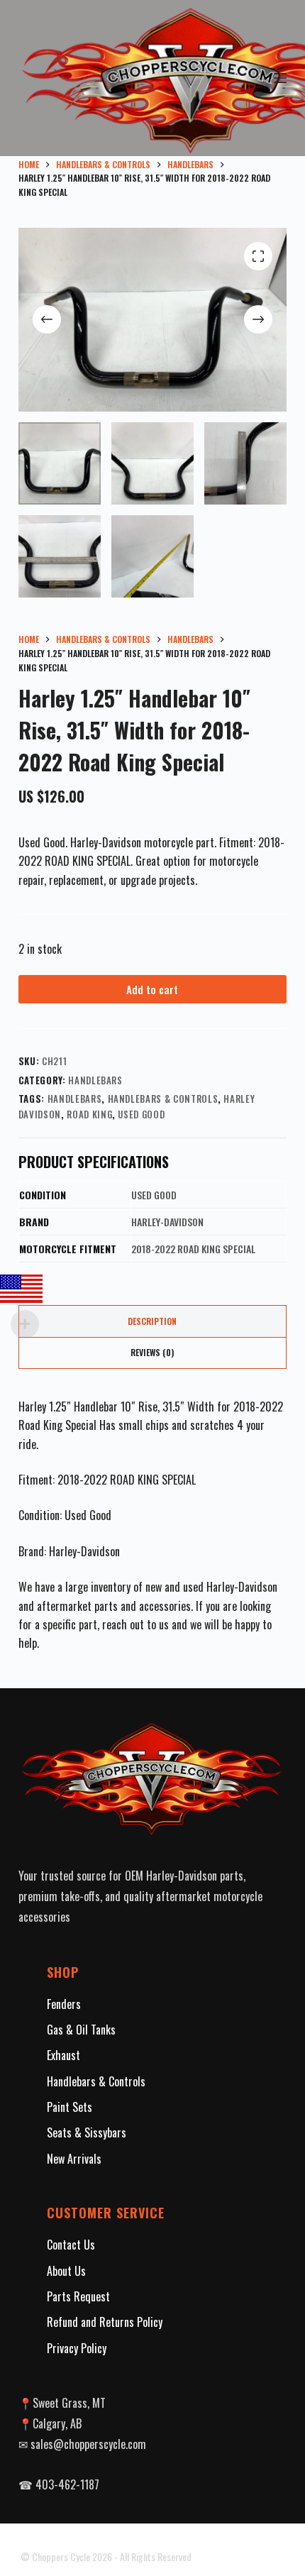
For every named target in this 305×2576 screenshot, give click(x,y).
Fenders (64, 2004)
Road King (89, 1114)
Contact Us (71, 2245)
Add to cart (152, 989)
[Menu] (280, 78)
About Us (66, 2271)
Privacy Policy (77, 2348)
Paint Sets (70, 2107)
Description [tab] (152, 1321)
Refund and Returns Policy (105, 2322)
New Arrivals (74, 2159)
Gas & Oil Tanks (81, 2030)
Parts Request (78, 2296)
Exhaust (63, 2055)
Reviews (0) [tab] (152, 1352)
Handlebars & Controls (163, 1099)
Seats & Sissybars (87, 2132)
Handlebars (95, 1080)
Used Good (141, 1114)
